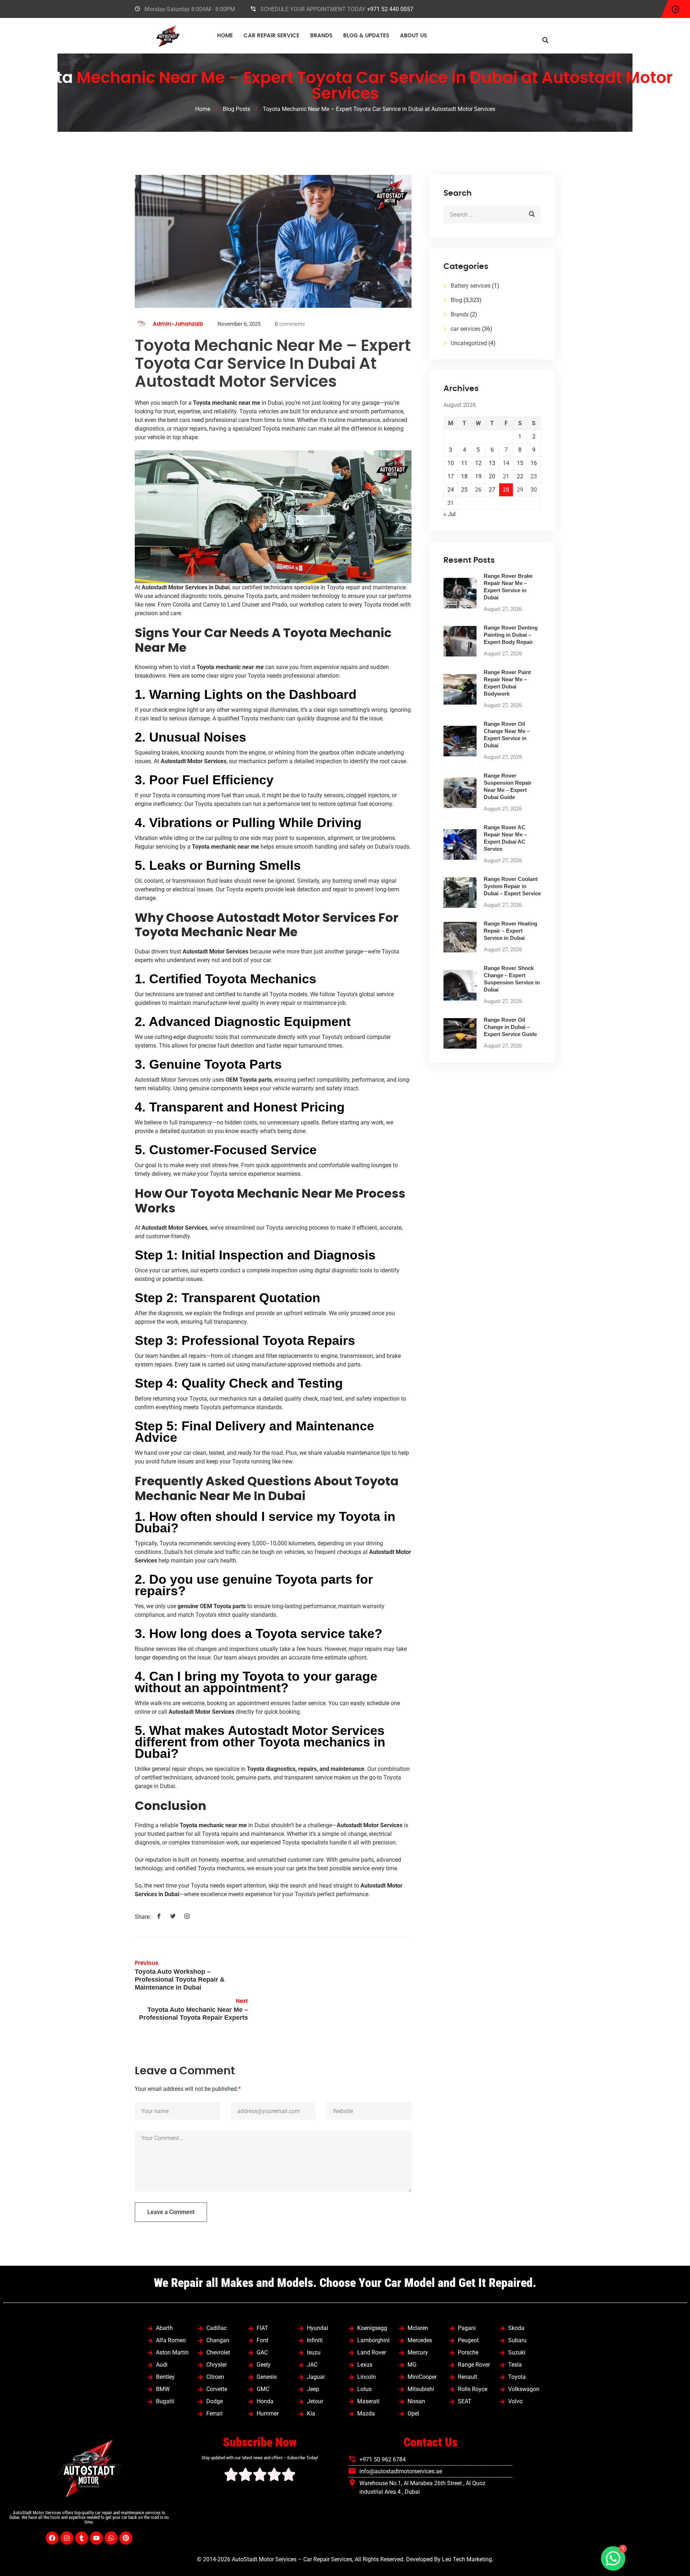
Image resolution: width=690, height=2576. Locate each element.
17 (451, 476)
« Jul (450, 514)
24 (451, 490)
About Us (413, 36)
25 (464, 490)
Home (225, 36)
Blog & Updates (366, 36)
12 (478, 463)
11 (464, 463)
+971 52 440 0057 (390, 9)
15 (520, 463)
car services (466, 329)
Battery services (471, 286)
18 (464, 476)
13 (492, 463)
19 (478, 476)
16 (534, 463)
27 (492, 490)
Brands (321, 36)
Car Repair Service (272, 36)
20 (492, 476)
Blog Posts (236, 109)
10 (451, 463)
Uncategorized (469, 343)
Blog (456, 300)
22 (520, 476)
